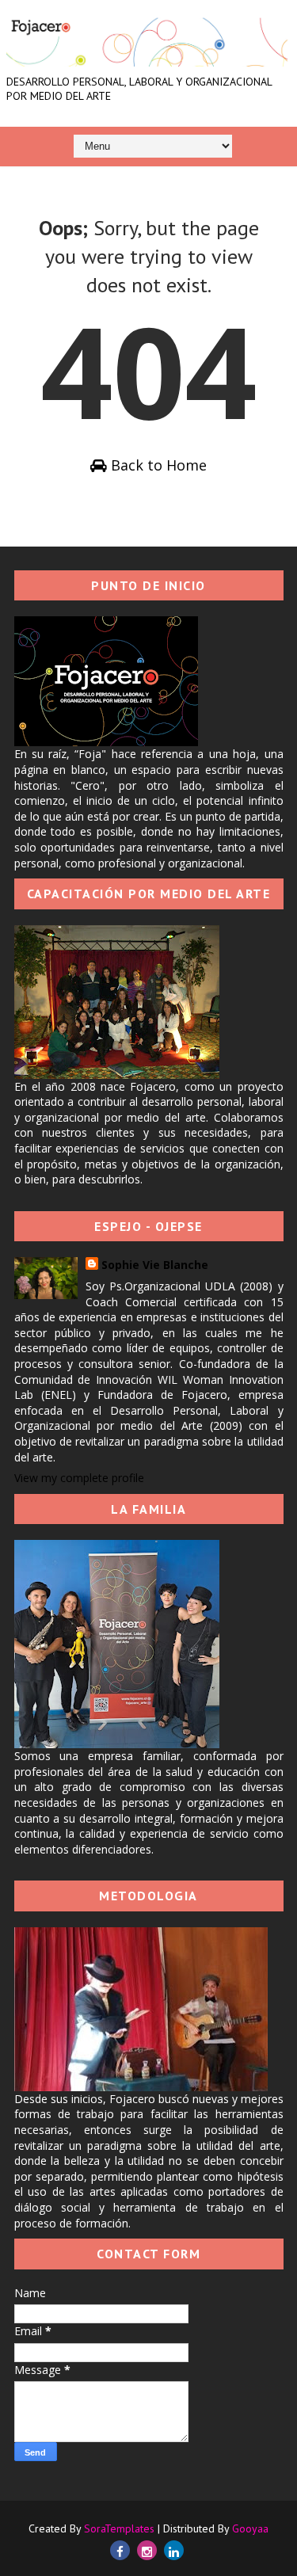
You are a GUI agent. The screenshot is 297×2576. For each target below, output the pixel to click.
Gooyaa (250, 2528)
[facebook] (120, 2550)
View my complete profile (79, 1478)
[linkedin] (174, 2550)
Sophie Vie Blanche (155, 1265)
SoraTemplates (119, 2528)
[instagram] (147, 2550)
